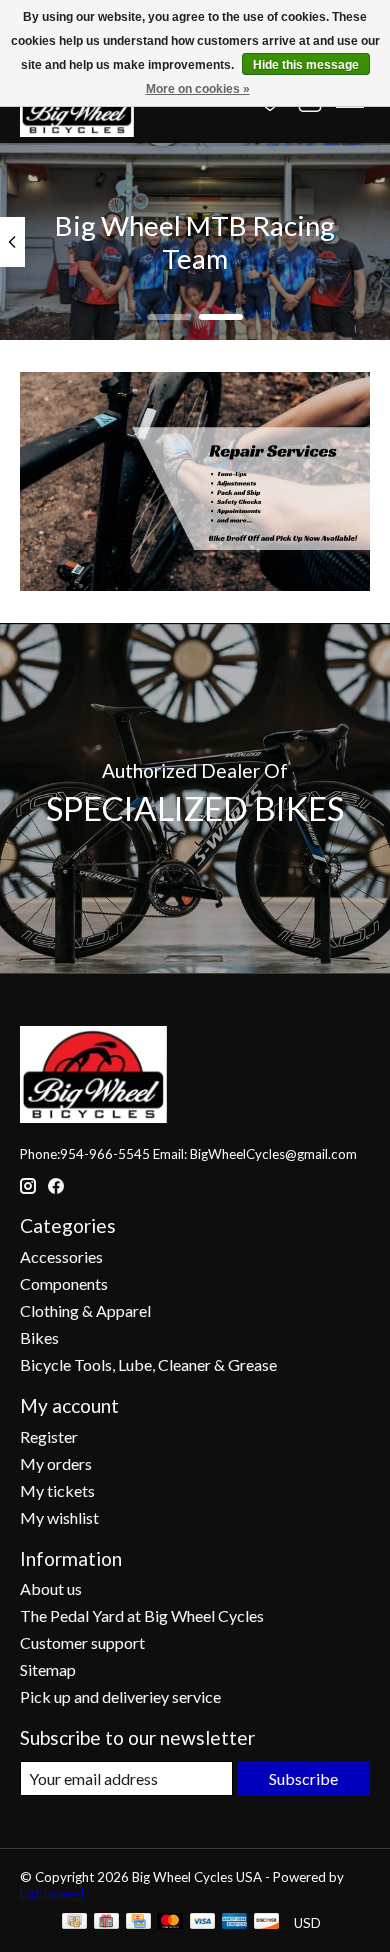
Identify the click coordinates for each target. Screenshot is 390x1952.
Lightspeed (52, 1893)
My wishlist (59, 1517)
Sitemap (48, 1669)
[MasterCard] (170, 1922)
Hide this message (306, 65)
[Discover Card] (267, 1922)
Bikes (39, 1337)
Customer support (82, 1642)
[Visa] (203, 1922)
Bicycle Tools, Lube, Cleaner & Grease (148, 1364)
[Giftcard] (106, 1922)
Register (49, 1436)
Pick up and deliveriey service (120, 1696)
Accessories (61, 1256)
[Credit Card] (138, 1922)
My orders (56, 1463)
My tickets (57, 1490)
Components (64, 1283)
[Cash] (74, 1922)
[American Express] (235, 1922)
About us (51, 1588)
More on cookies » (198, 89)
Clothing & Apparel (85, 1310)
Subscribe (303, 1778)
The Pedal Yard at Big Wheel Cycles (142, 1615)
